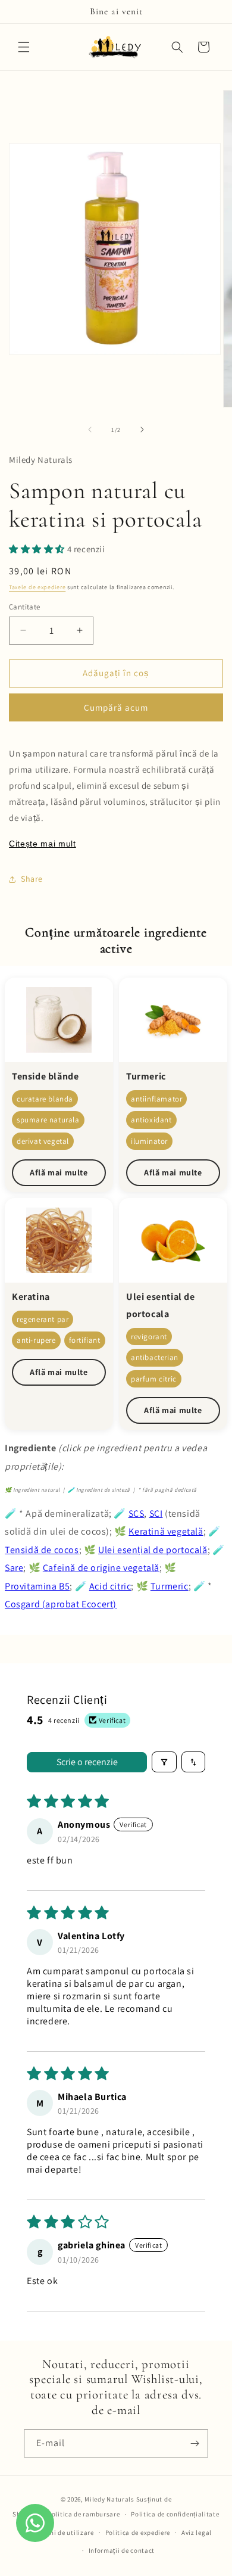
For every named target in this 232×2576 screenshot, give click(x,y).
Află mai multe (59, 1172)
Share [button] (32, 879)
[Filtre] (164, 1762)
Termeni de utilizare (63, 2533)
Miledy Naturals (109, 2499)
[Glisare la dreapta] (142, 430)
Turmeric (170, 1586)
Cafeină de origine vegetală (101, 1568)
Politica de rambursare (84, 2514)
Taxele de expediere (37, 587)
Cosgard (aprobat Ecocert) (61, 1604)
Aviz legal (197, 2533)
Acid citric (110, 1586)
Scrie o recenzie (87, 1762)
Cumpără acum (116, 707)
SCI (156, 1513)
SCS (137, 1513)
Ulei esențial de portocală (153, 1550)
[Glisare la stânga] (90, 430)
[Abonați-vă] (195, 2443)
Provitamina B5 (37, 1586)
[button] (24, 47)
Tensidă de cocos (42, 1550)
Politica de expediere (138, 2533)
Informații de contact (122, 2550)
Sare (14, 1568)
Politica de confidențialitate (175, 2514)
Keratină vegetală (166, 1531)
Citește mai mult (43, 844)
